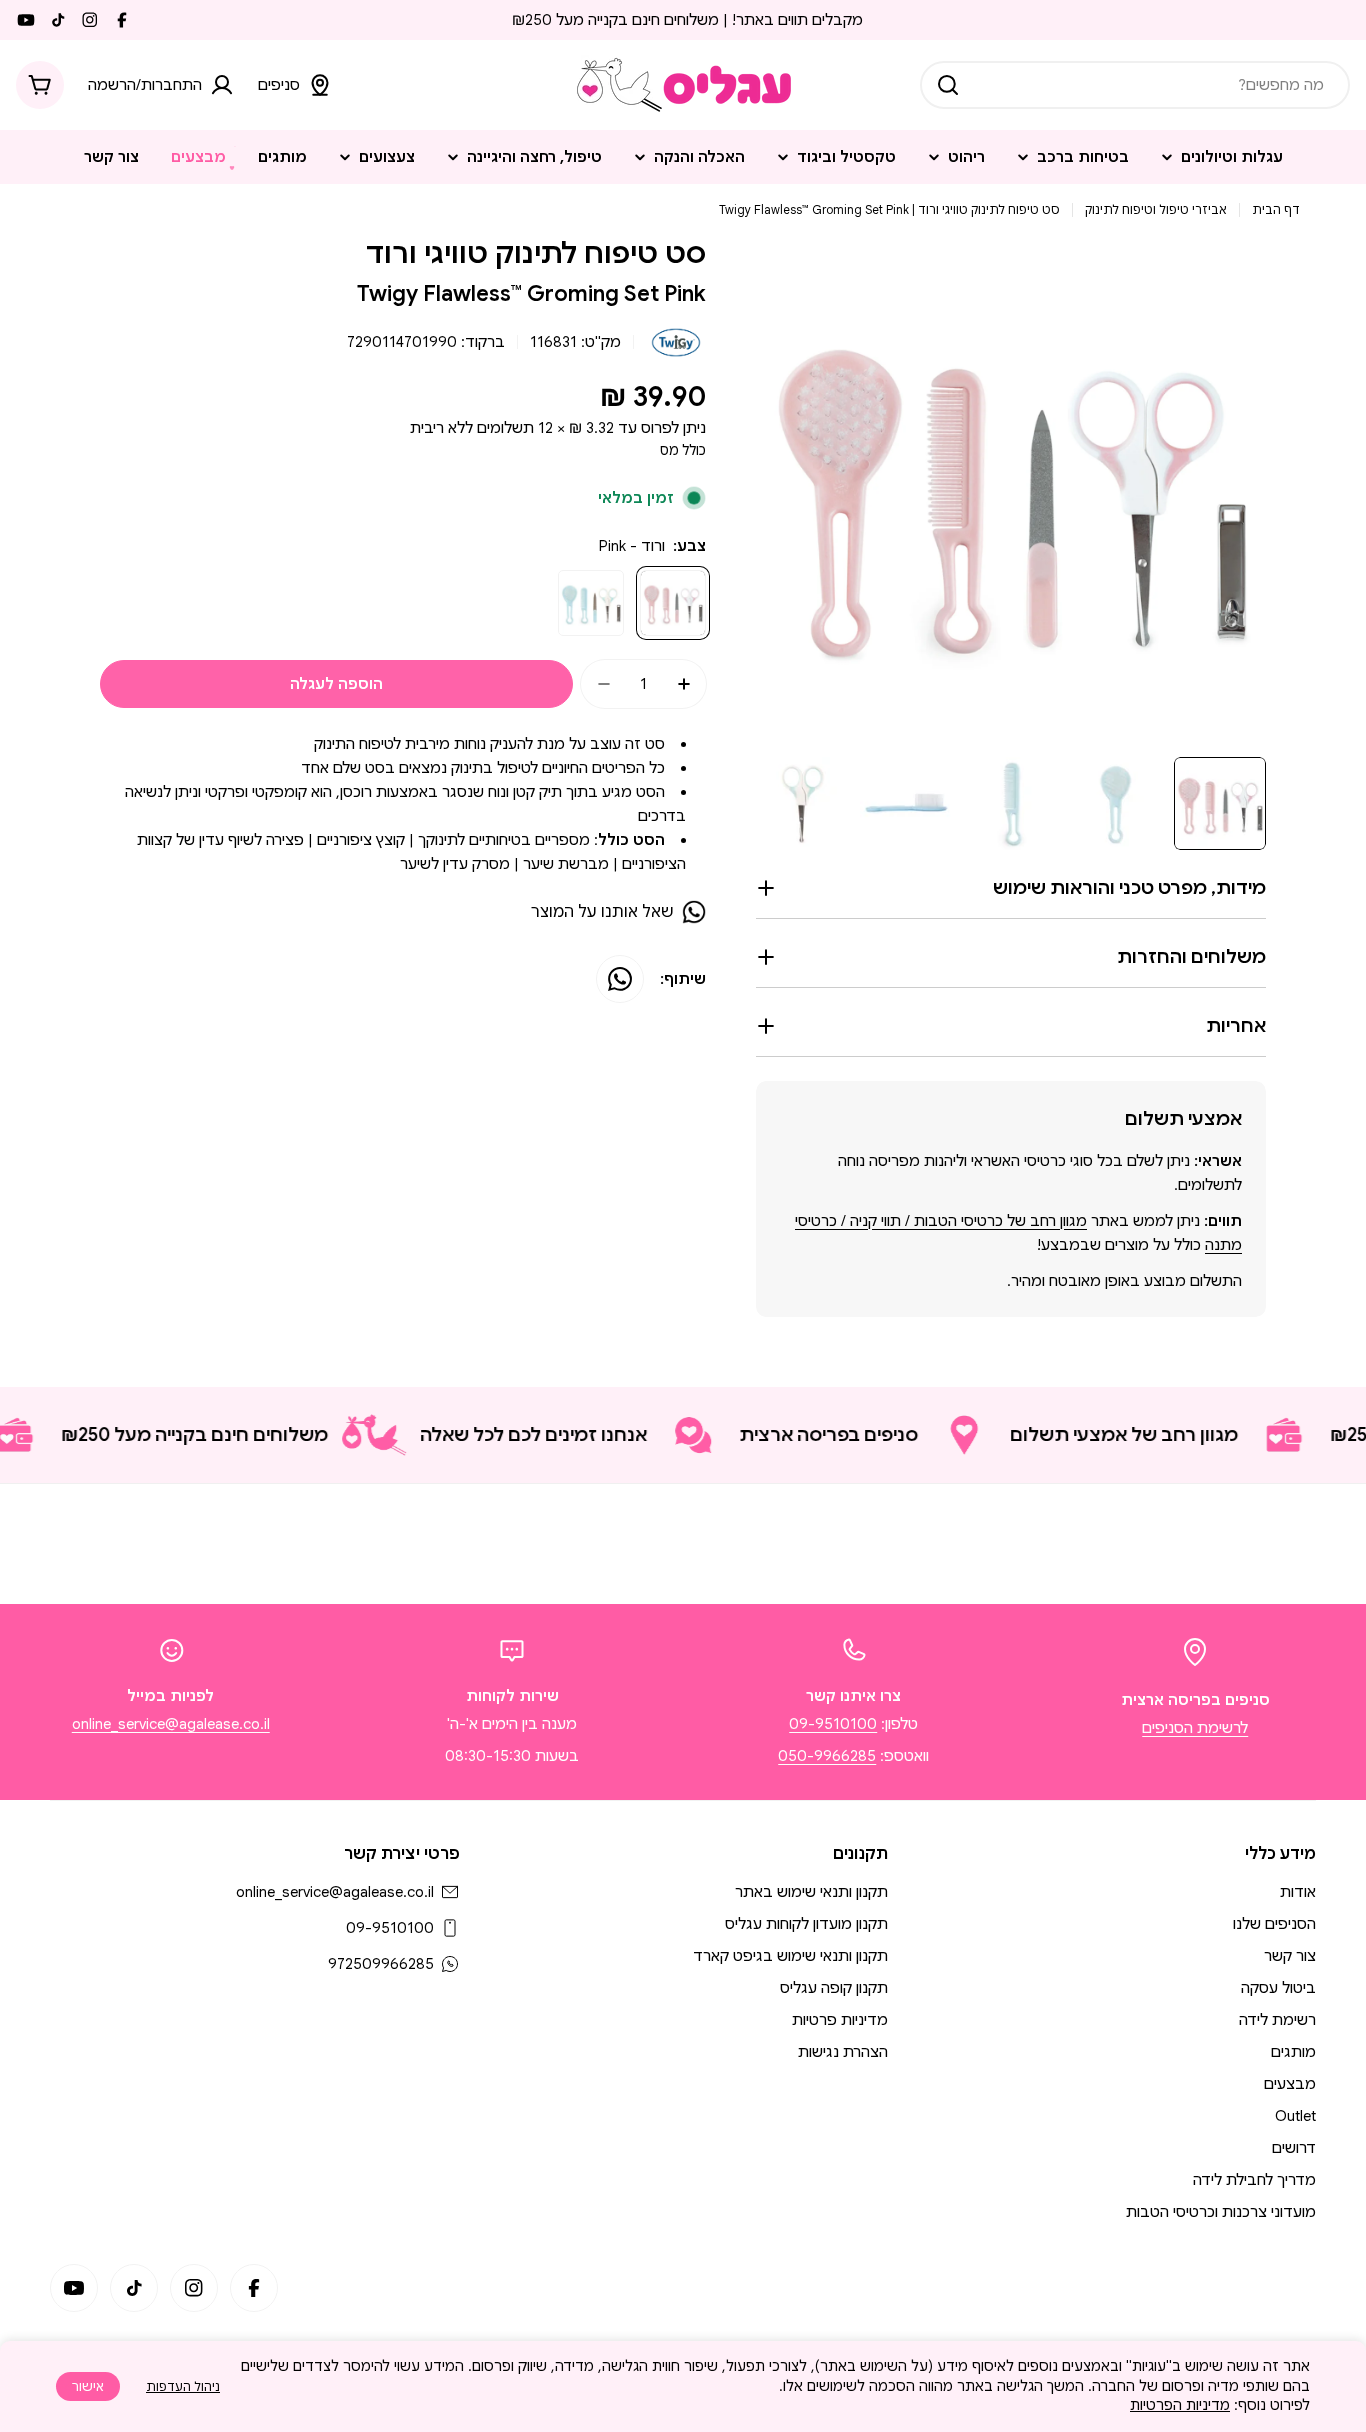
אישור (88, 2386)
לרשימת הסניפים (1195, 1728)
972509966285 (381, 1964)
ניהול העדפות (183, 2386)
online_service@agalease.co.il (171, 1724)
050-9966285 (827, 1756)
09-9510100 (833, 1724)
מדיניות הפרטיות (1180, 2405)
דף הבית (1276, 209)
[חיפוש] (948, 85)
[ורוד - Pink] (673, 603)
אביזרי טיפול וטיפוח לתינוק (1156, 209)
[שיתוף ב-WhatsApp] (620, 979)
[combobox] (1135, 85)
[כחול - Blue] (591, 603)
